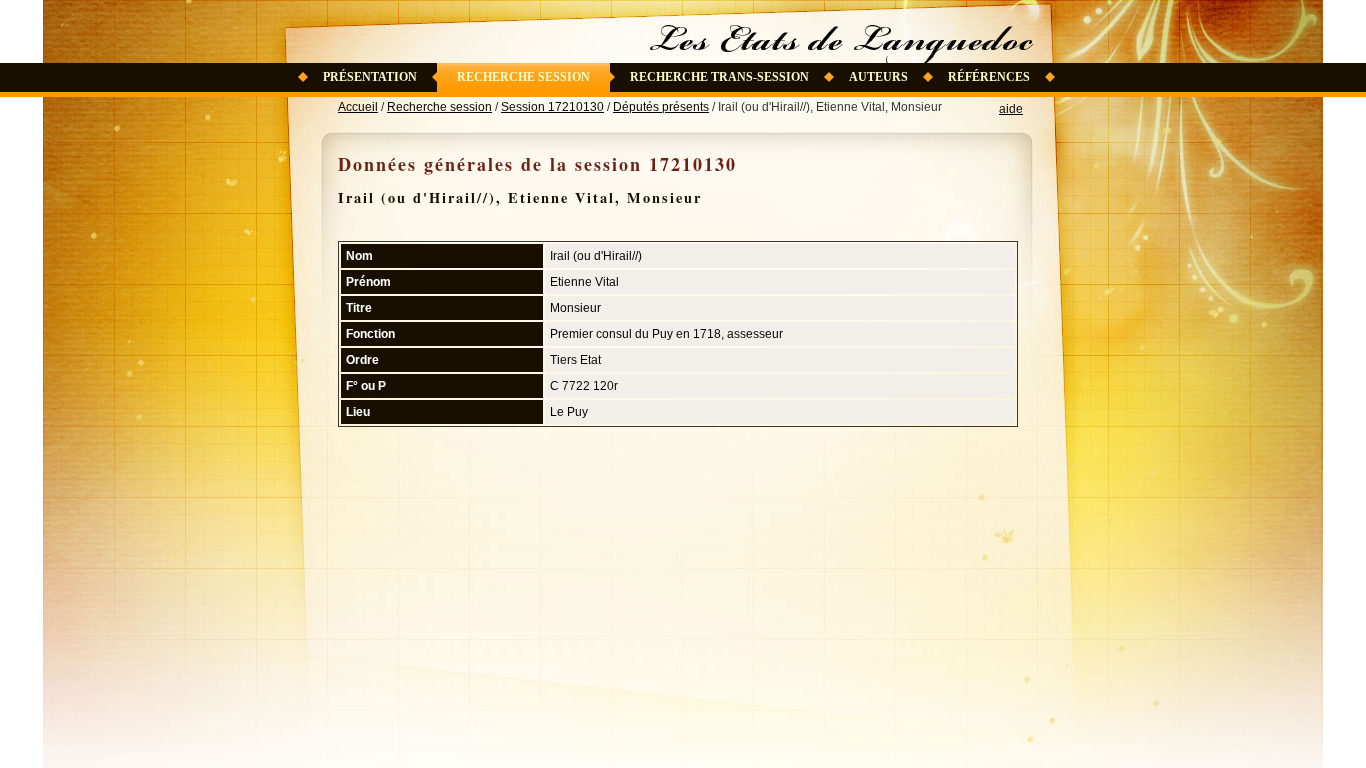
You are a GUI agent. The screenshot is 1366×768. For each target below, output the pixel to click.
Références (989, 77)
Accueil (358, 107)
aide (1011, 109)
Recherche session (523, 77)
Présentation (370, 77)
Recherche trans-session (719, 77)
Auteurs (878, 77)
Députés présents (661, 107)
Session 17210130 (552, 107)
